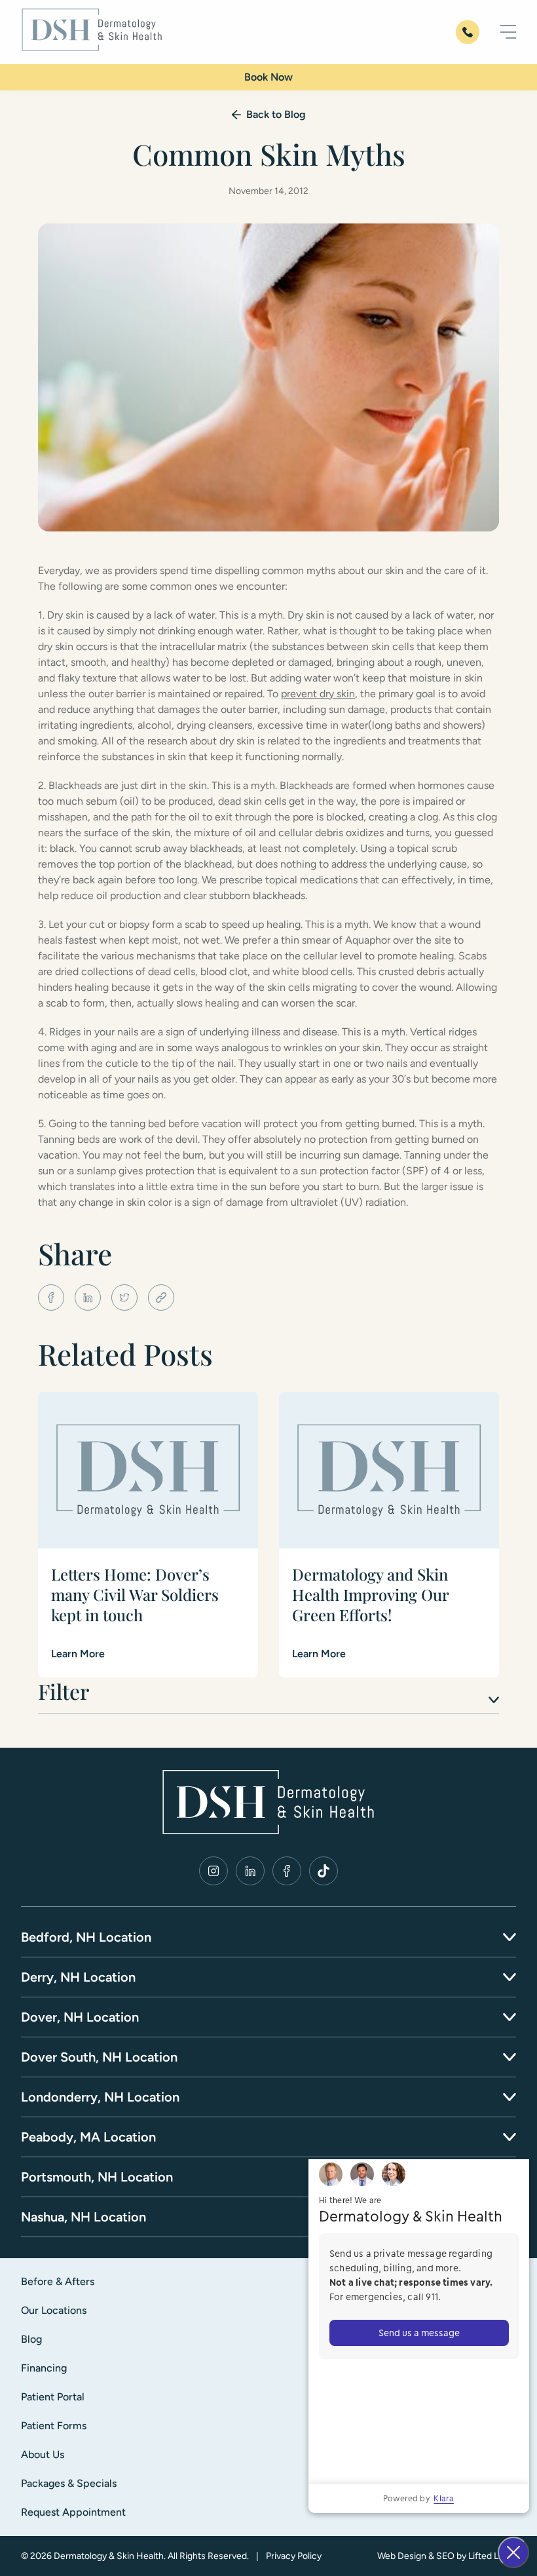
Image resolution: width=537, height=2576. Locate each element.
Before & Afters (58, 2281)
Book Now (268, 77)
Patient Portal (53, 2397)
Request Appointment (73, 2512)
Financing (44, 2368)
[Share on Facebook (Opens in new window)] (51, 1298)
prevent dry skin (318, 694)
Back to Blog (276, 114)
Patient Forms (54, 2426)
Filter (64, 1691)
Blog (31, 2339)
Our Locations (54, 2310)
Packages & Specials (69, 2483)
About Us (43, 2454)
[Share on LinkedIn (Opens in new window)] (88, 1298)
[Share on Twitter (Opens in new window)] (124, 1298)
